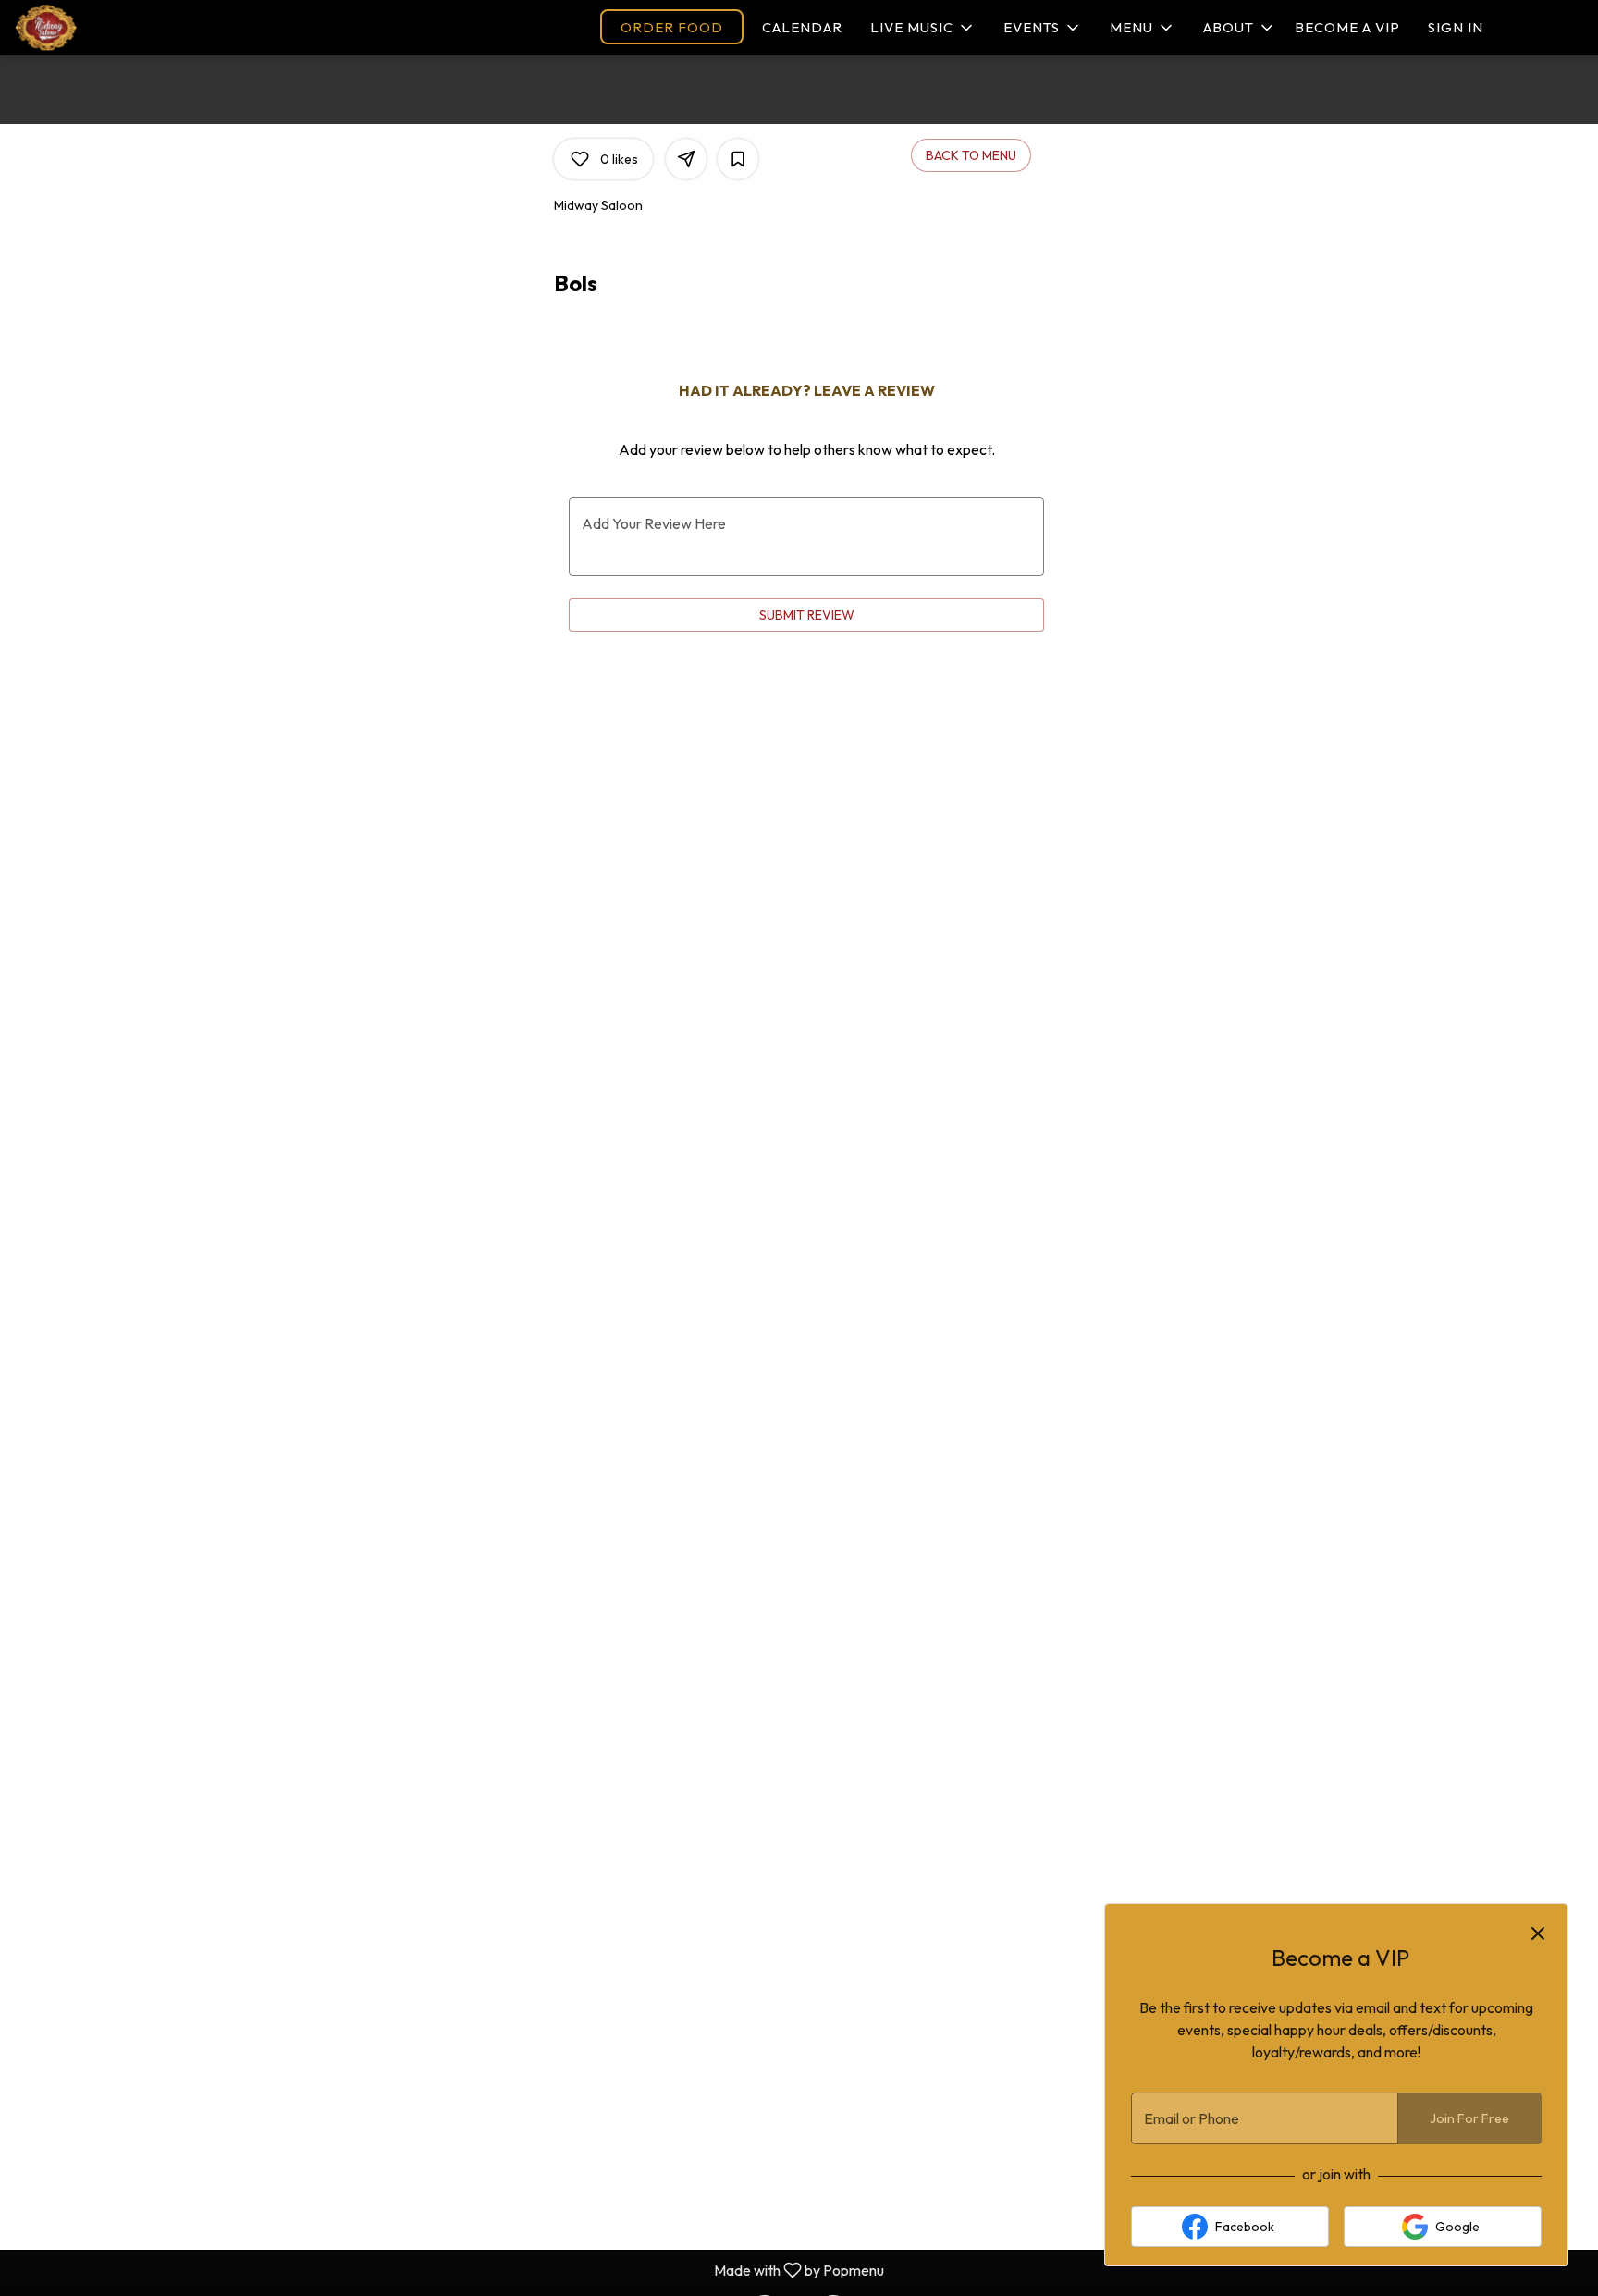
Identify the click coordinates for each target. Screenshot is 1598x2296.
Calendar (802, 27)
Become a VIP (1347, 27)
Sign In (1456, 27)
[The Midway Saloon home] (130, 28)
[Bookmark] (738, 159)
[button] (923, 28)
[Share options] (686, 159)
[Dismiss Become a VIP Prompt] (1538, 1934)
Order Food (672, 27)
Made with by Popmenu (449, 2269)
